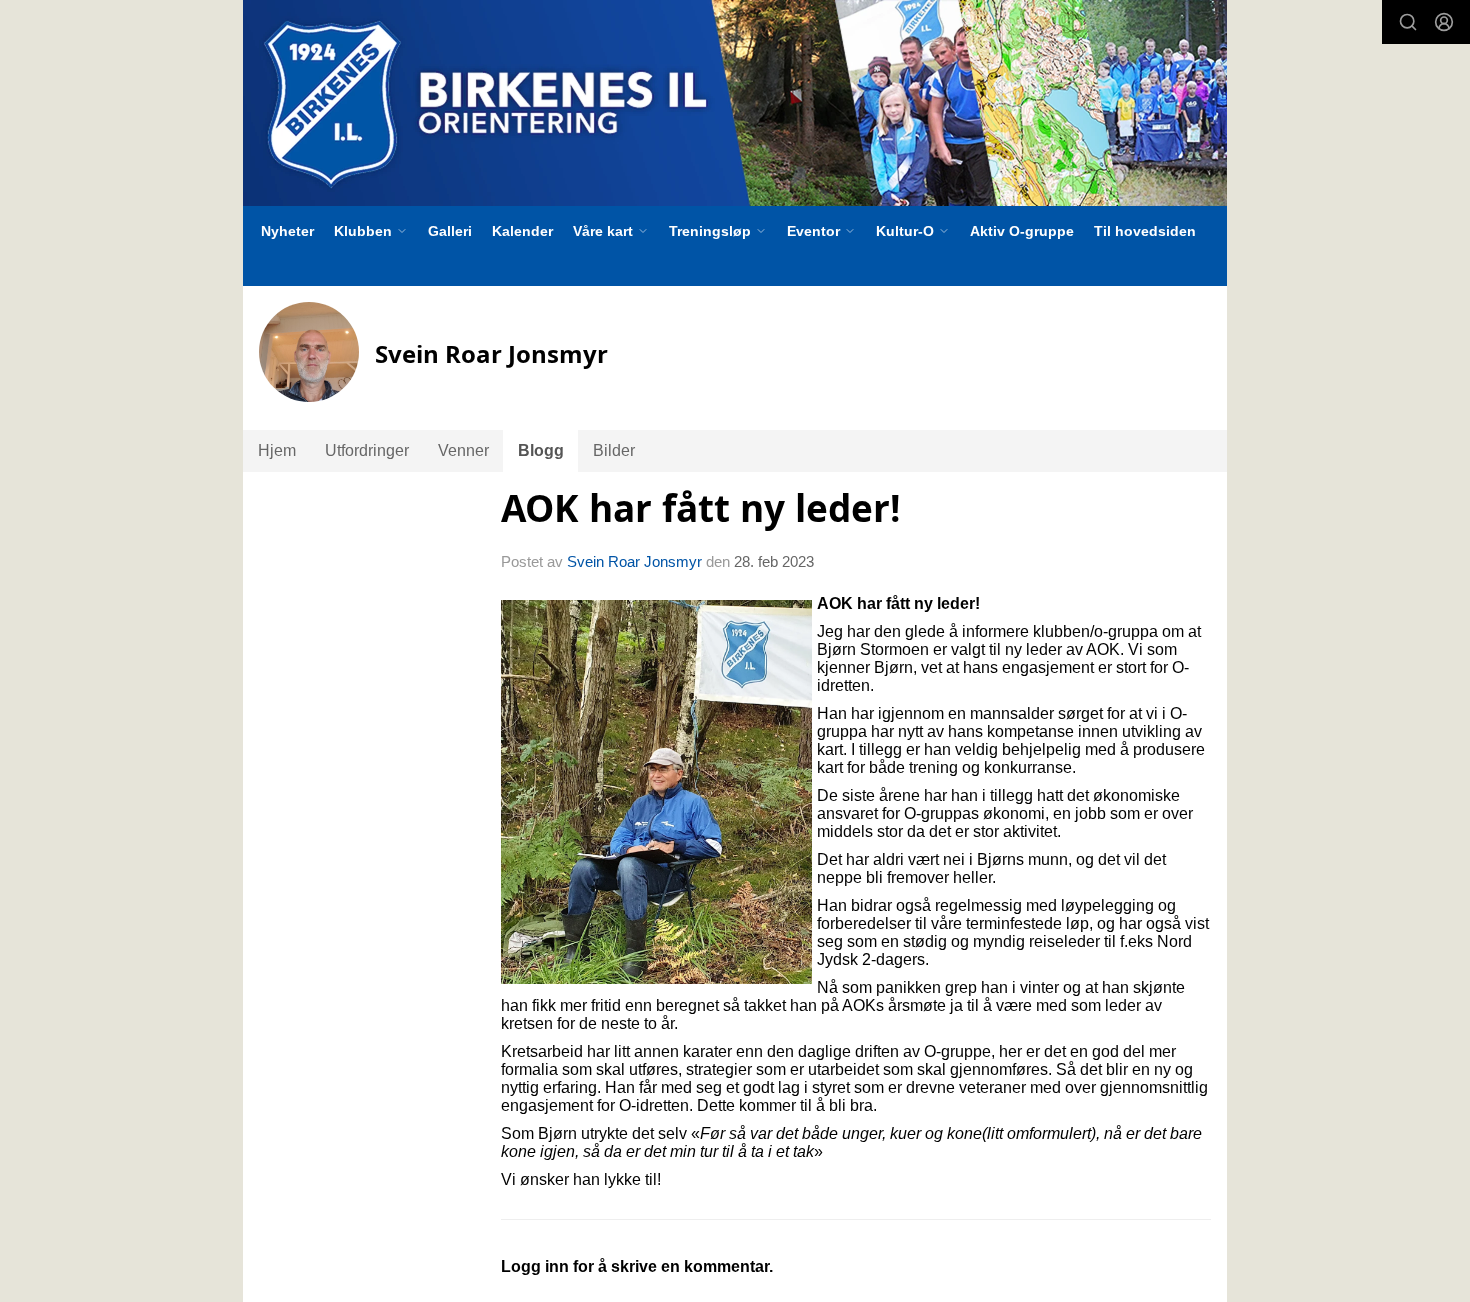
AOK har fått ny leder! (701, 508)
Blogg (541, 450)
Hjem (277, 450)
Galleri (450, 231)
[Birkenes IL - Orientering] (735, 103)
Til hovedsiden (1145, 231)
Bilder (614, 450)
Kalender (522, 231)
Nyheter (287, 231)
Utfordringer (367, 450)
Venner (463, 450)
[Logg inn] (1444, 22)
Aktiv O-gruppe (1022, 231)
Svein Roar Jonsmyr (634, 561)
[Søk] (1408, 22)
